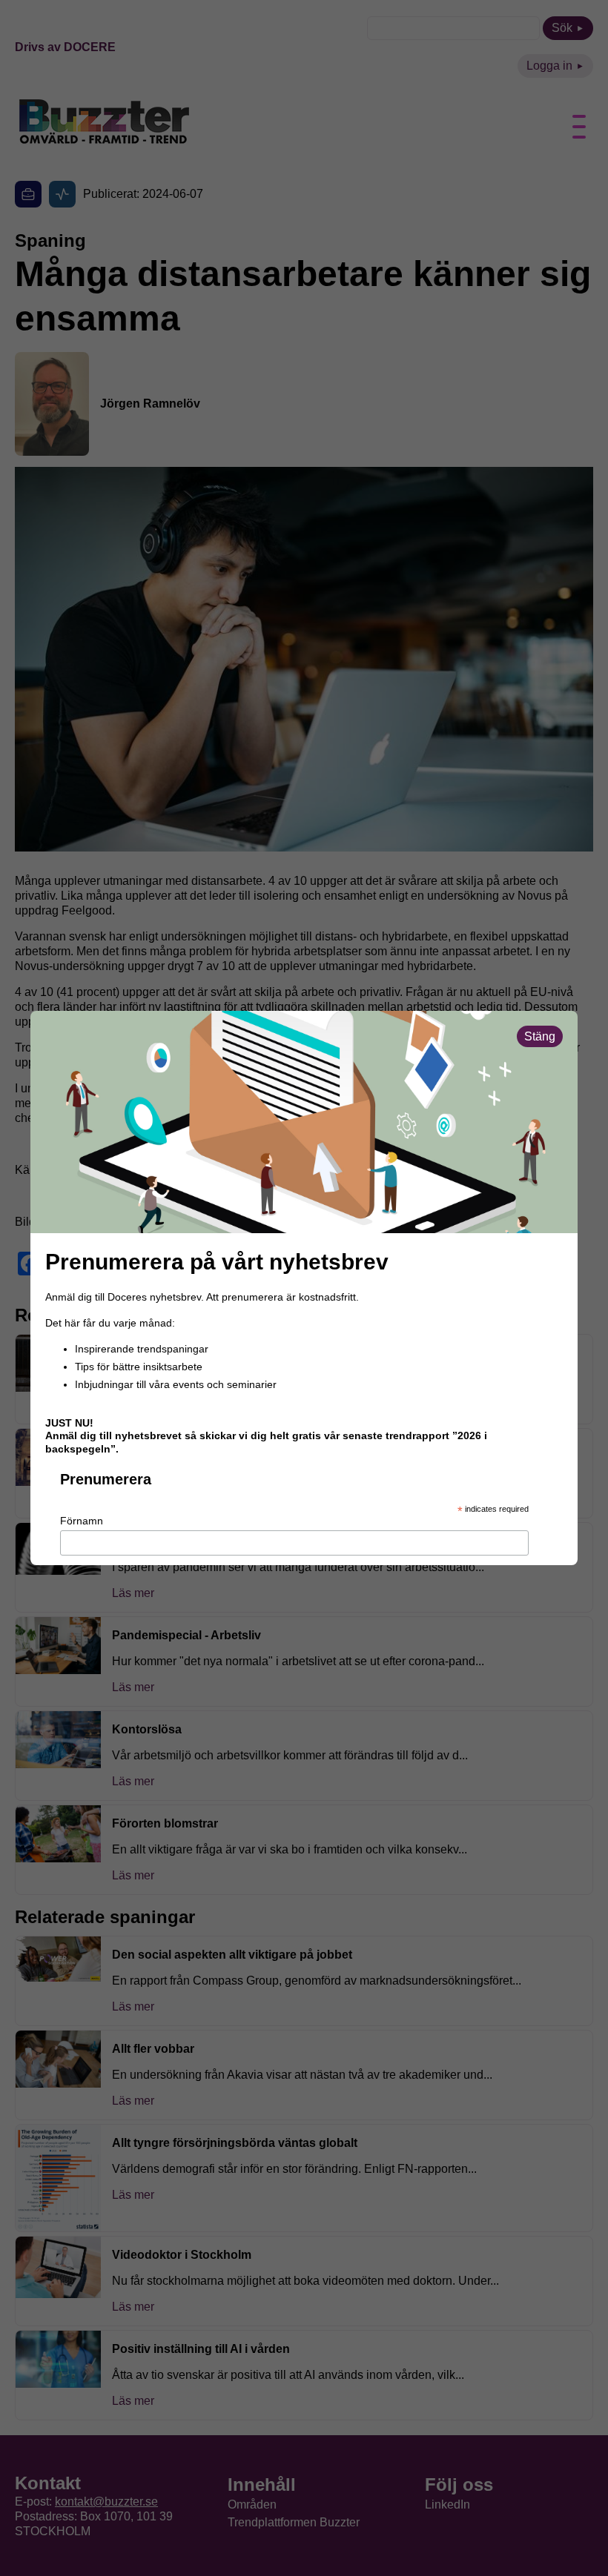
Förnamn (82, 1521)
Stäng (540, 1036)
